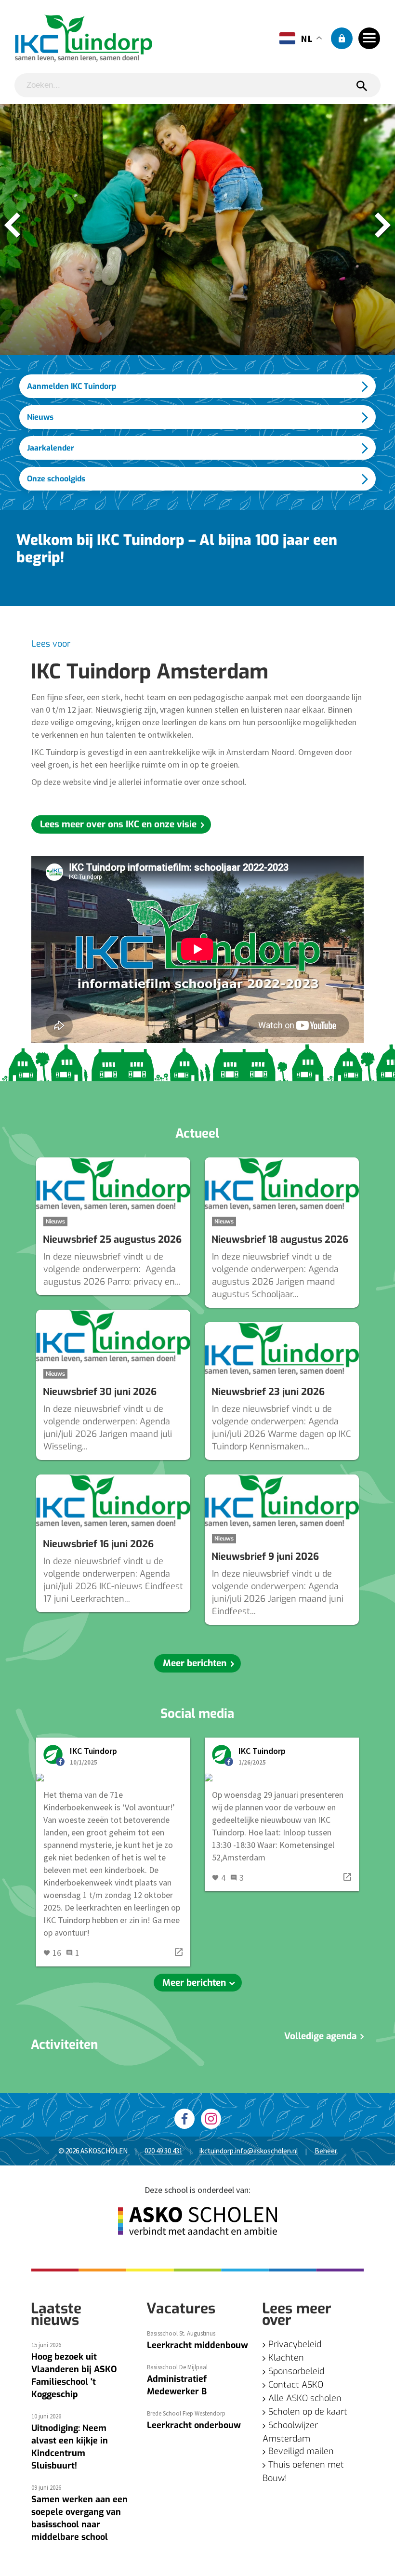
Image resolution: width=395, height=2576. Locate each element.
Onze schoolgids (56, 479)
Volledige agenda (322, 2036)
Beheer (326, 2151)
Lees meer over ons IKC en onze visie (118, 824)
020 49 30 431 (164, 2151)
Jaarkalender (51, 448)
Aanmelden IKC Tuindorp (72, 386)
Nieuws (40, 417)
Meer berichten (195, 1663)
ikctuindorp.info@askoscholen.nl (249, 2151)
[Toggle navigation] (369, 38)
